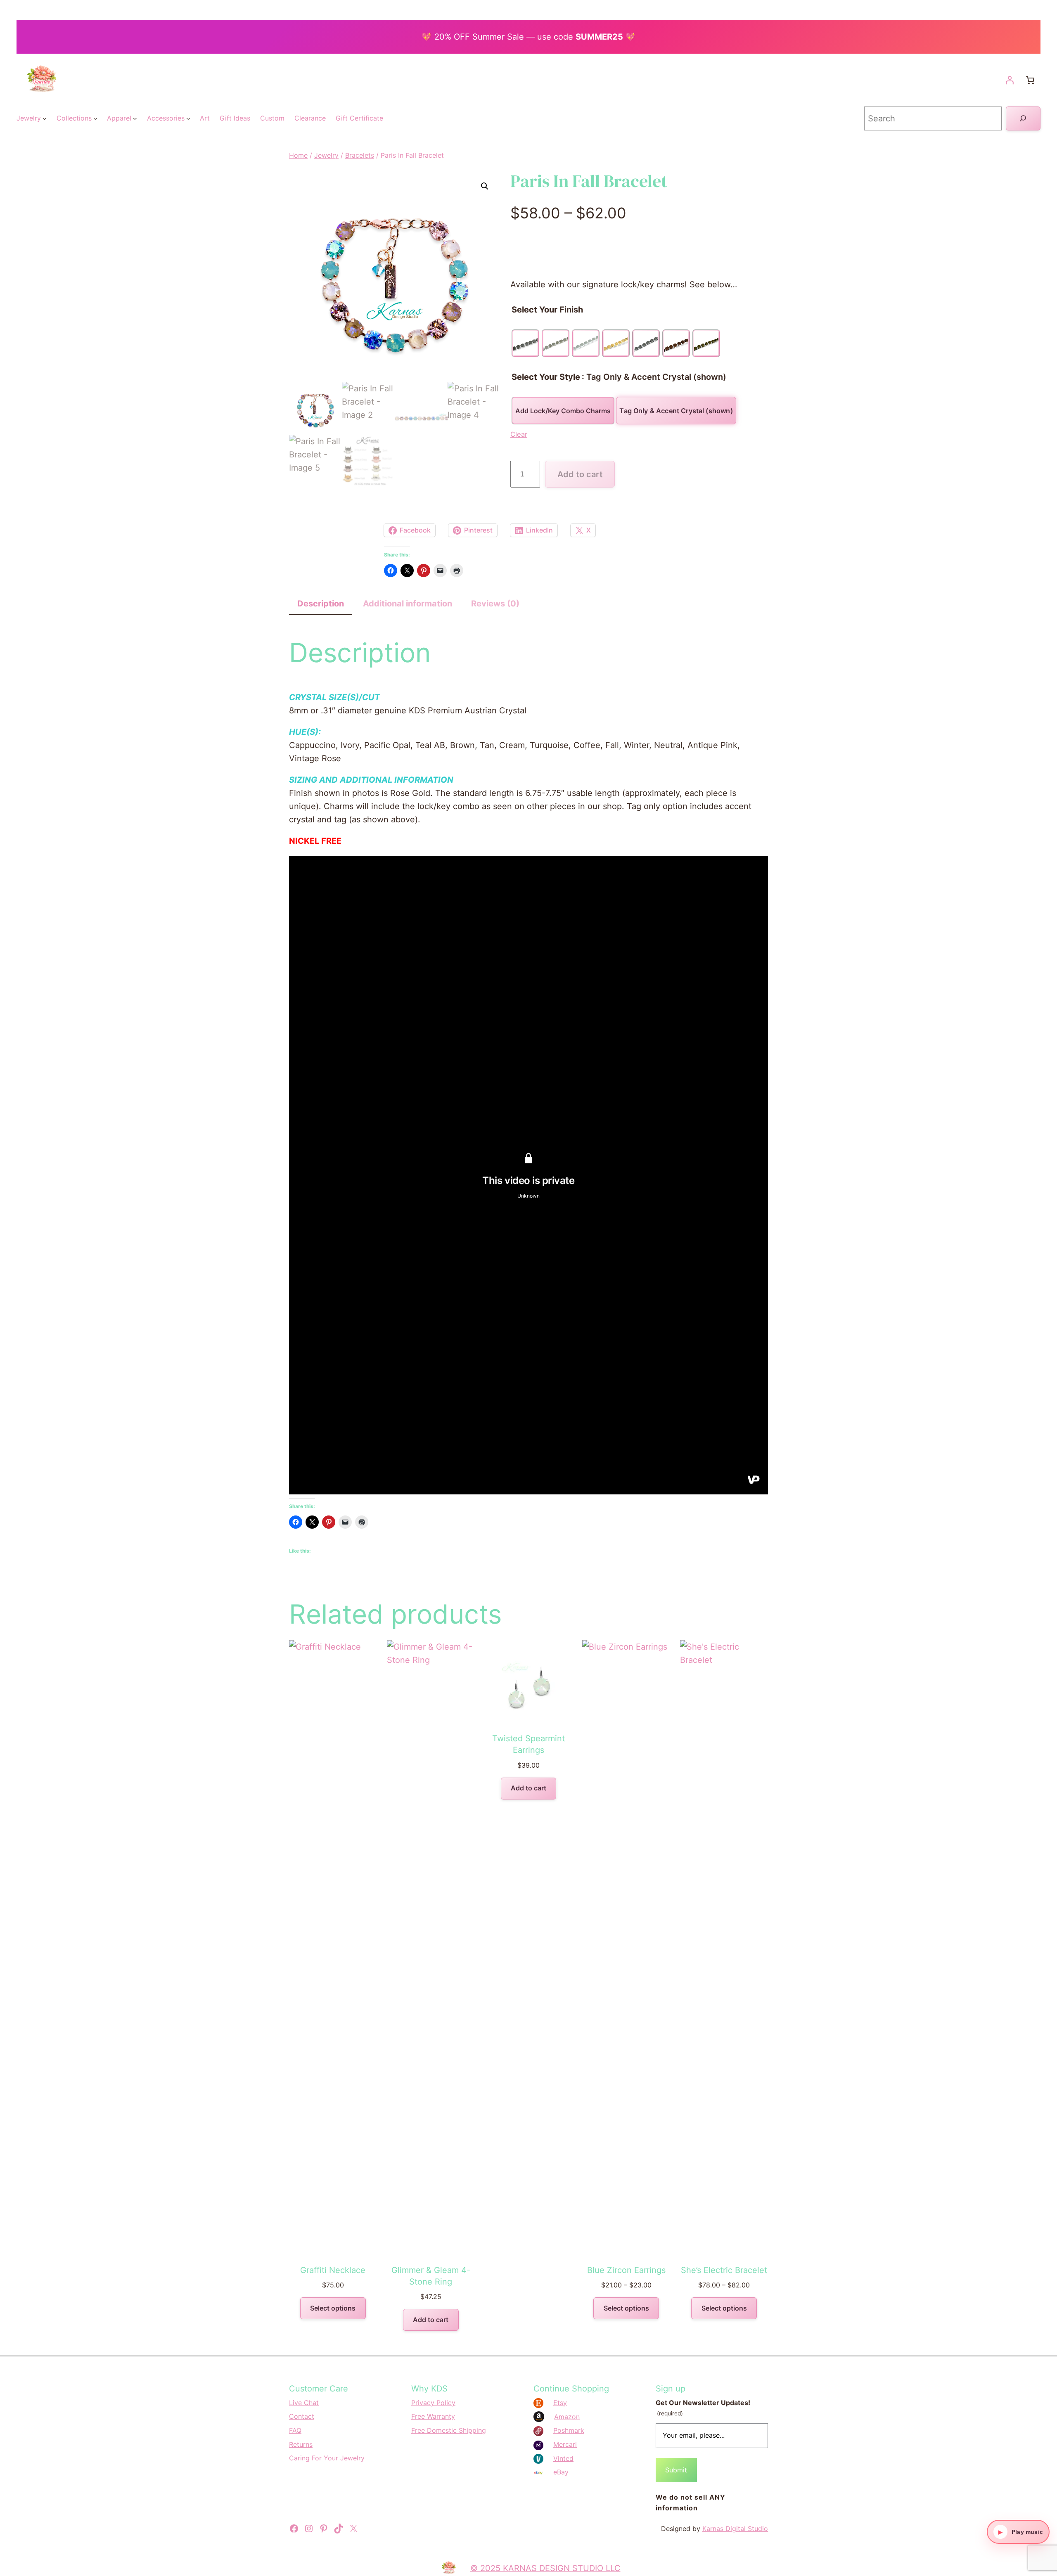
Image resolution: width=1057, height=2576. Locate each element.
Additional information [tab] (408, 604)
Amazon (567, 2417)
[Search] (1023, 118)
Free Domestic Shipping (449, 2430)
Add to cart (580, 474)
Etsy (560, 2403)
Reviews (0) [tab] (495, 604)
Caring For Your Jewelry (327, 2458)
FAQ (295, 2430)
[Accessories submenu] (188, 118)
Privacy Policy (433, 2403)
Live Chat (304, 2403)
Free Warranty (433, 2416)
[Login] (1010, 80)
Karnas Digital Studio (735, 2529)
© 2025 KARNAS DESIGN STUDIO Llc (545, 2568)
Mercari (565, 2444)
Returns (301, 2444)
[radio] (525, 343)
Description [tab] (321, 604)
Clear (519, 434)
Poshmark (569, 2430)
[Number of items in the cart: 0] (1030, 80)
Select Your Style (546, 377)
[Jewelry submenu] (45, 118)
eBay (561, 2472)
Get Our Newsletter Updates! (703, 2408)
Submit (676, 2470)
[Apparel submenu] (135, 118)
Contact (302, 2416)
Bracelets (360, 155)
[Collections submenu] (95, 118)
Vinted (563, 2458)
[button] (485, 186)
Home (298, 155)
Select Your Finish (547, 310)
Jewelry (326, 155)
